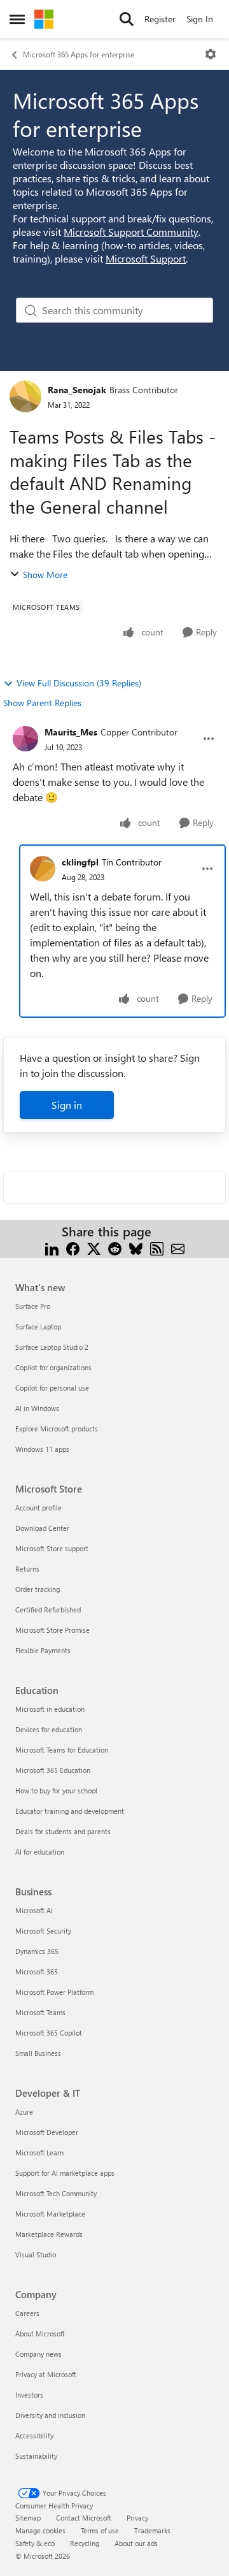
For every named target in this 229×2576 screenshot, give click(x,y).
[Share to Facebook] (73, 1247)
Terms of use (100, 2530)
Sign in (67, 1105)
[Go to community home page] (44, 19)
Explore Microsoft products (57, 1429)
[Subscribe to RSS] (157, 1247)
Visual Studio (36, 2254)
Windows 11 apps (42, 1449)
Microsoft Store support (52, 1548)
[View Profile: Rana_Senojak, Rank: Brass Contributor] (25, 396)
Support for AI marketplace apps (65, 2173)
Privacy (137, 2518)
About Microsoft (40, 2334)
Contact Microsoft (84, 2518)
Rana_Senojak (77, 390)
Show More (45, 575)
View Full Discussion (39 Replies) (79, 683)
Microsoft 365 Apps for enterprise (79, 54)
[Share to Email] (178, 1247)
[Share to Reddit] (115, 1247)
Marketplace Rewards (49, 2234)
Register (160, 19)
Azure (24, 2112)
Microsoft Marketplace (50, 2214)
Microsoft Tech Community (56, 2193)
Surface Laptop (38, 1327)
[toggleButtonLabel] (211, 54)
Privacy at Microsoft (46, 2374)
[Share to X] (94, 1247)
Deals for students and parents (63, 1831)
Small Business (38, 2053)
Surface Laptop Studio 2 (52, 1347)
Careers (27, 2313)
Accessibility (34, 2435)
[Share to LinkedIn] (52, 1247)
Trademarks (152, 2530)
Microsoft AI (34, 1910)
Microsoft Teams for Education (62, 1750)
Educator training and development (70, 1811)
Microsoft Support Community (131, 232)
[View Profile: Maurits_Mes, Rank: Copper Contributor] (25, 739)
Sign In (200, 19)
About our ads (136, 2543)
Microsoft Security (43, 1931)
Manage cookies (40, 2530)
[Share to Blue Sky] (136, 1247)
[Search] (127, 19)
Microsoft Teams (40, 2012)
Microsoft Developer (47, 2132)
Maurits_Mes (71, 732)
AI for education (40, 1852)
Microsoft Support (146, 258)
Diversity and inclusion (50, 2415)
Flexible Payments (43, 1650)
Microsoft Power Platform (54, 1992)
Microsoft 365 (37, 1972)
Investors (29, 2395)
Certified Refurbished (48, 1610)
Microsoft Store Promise (52, 1630)
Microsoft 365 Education (53, 1770)
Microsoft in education (50, 1709)
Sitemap (28, 2518)
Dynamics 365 (37, 1951)
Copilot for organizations (53, 1367)
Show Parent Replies (42, 703)
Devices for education (49, 1729)
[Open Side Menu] (17, 19)
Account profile (38, 1508)
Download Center (42, 1528)
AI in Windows (37, 1408)
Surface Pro (33, 1306)
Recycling (85, 2543)
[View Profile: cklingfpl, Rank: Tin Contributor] (43, 869)
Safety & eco (35, 2543)
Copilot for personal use (52, 1388)
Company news (38, 2354)
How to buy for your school (56, 1791)
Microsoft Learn (39, 2153)
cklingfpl (80, 862)
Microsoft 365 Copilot (49, 2033)
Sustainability (36, 2456)
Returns (27, 1569)
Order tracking (38, 1589)
